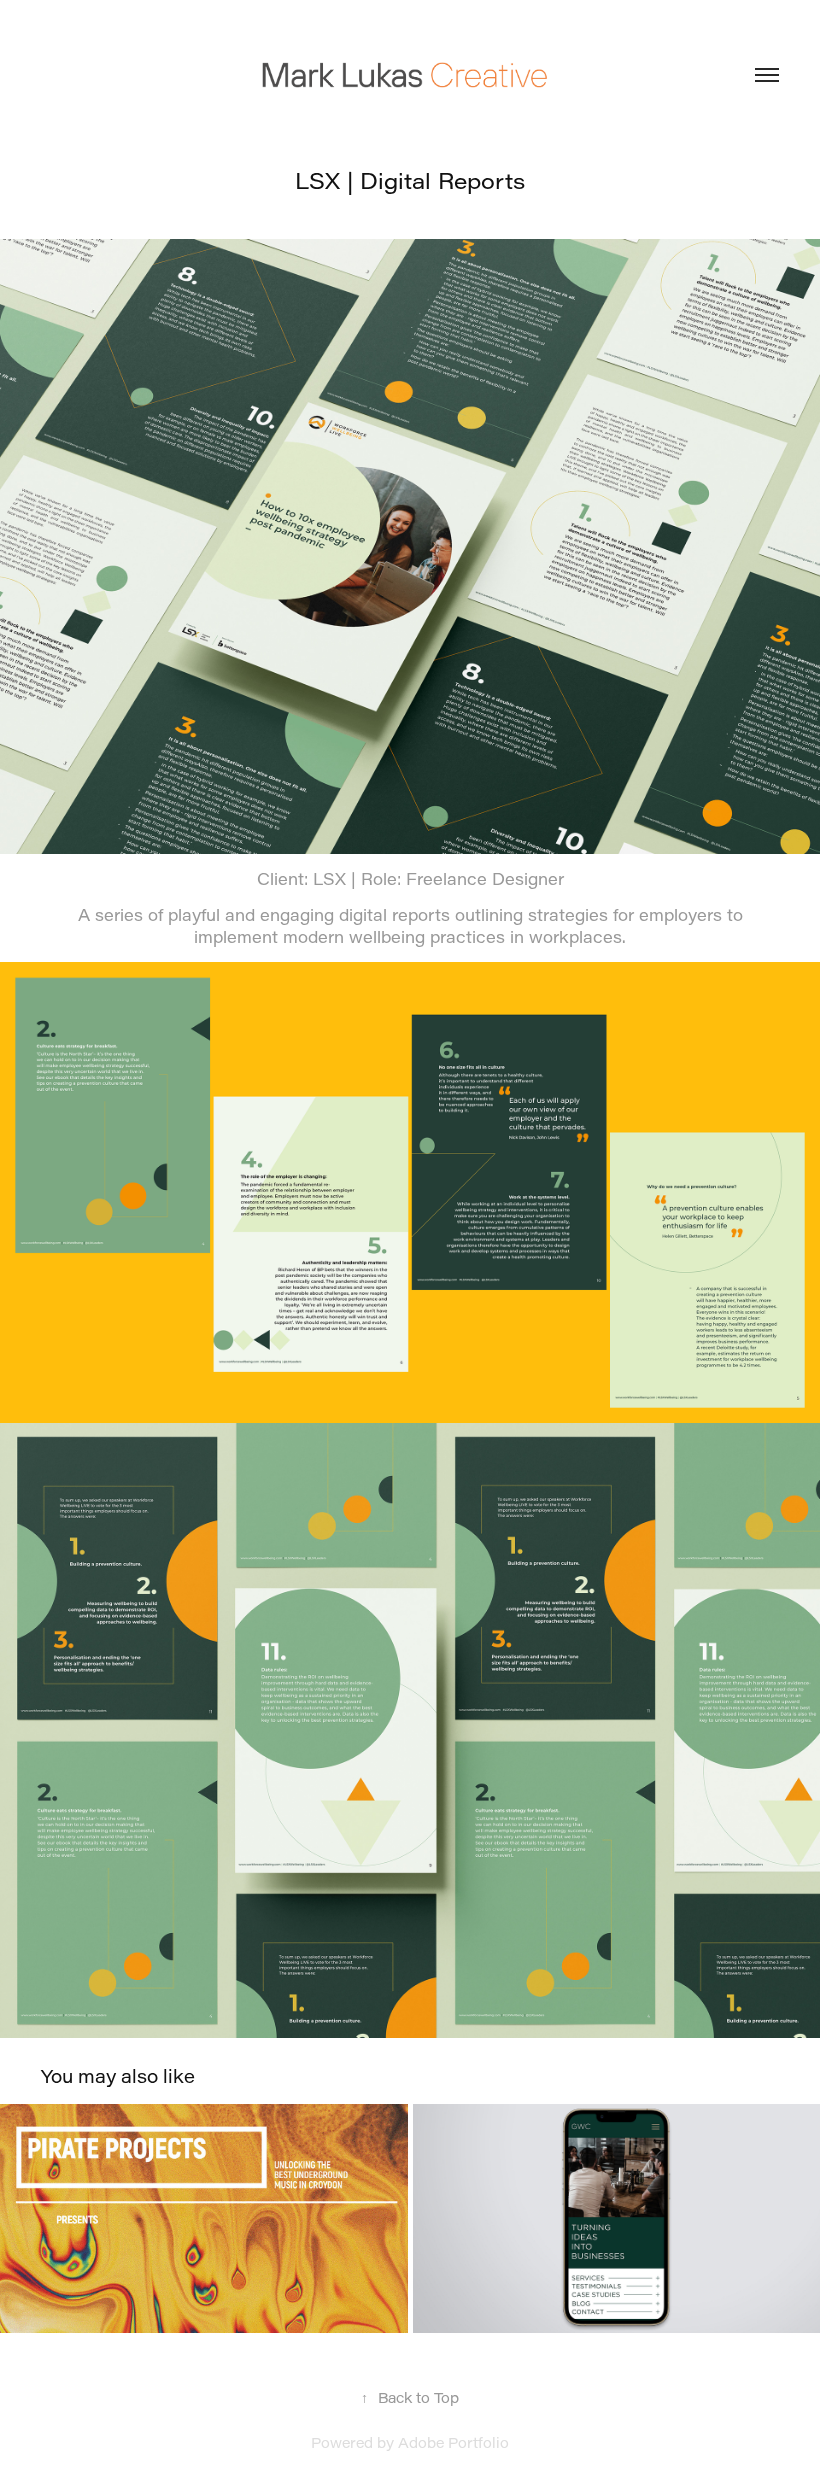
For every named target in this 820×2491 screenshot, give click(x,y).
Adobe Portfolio (453, 2442)
